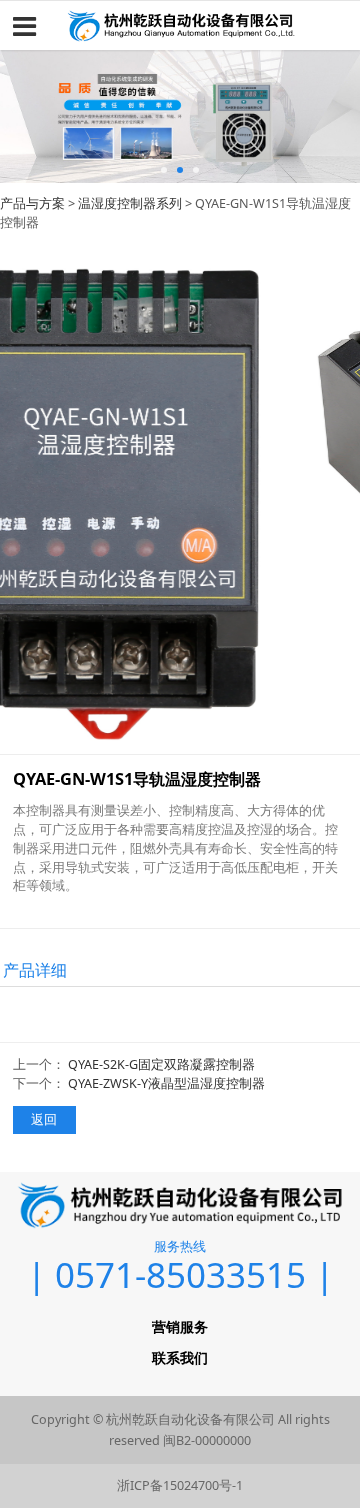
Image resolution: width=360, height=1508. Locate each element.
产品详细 (35, 970)
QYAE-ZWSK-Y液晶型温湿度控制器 (166, 1083)
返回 (44, 1119)
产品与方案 (32, 203)
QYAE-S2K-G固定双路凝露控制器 (161, 1064)
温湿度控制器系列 (130, 203)
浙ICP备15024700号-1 (180, 1485)
